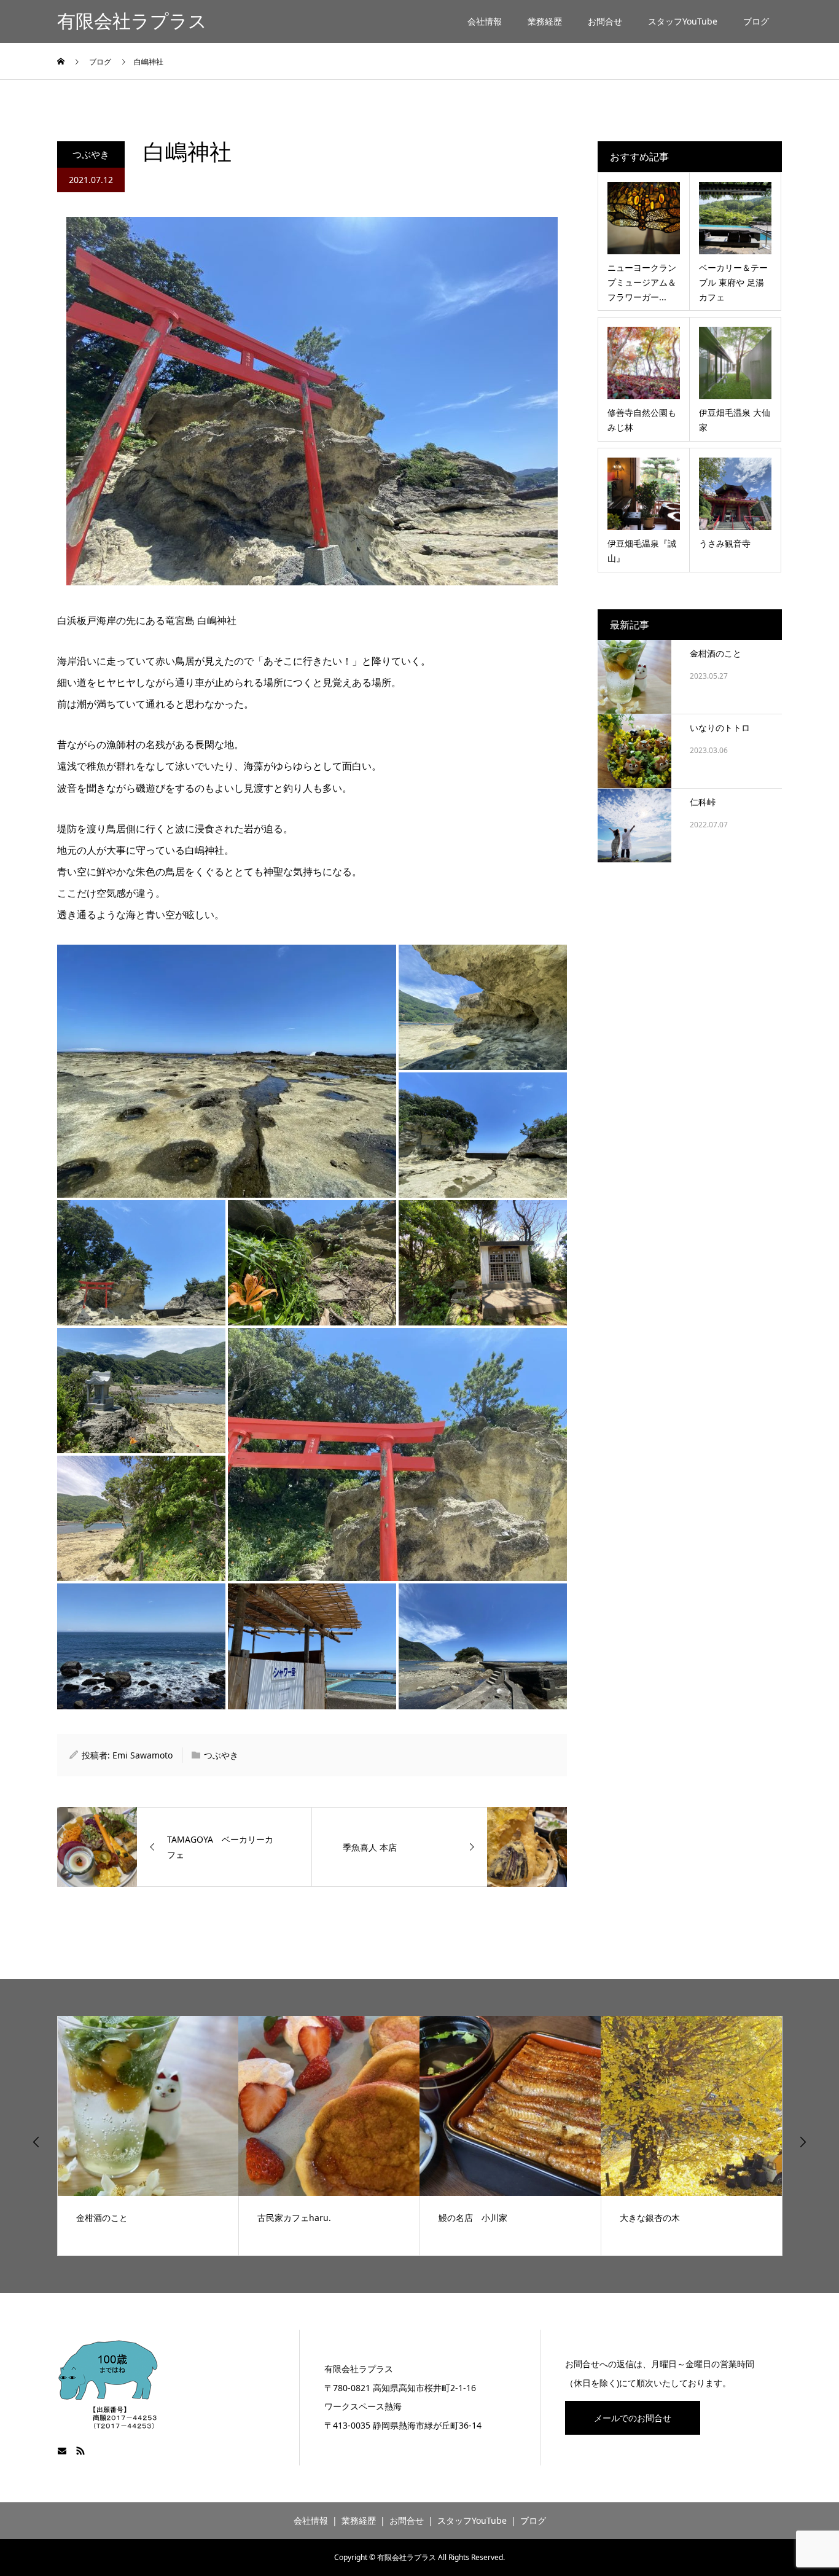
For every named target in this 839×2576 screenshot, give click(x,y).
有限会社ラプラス (132, 21)
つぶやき (91, 154)
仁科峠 (703, 802)
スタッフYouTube (683, 21)
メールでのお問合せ (633, 2418)
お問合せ (605, 21)
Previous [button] (36, 2142)
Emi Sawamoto (142, 1755)
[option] (148, 2136)
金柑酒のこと (716, 653)
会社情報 (485, 21)
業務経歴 (545, 21)
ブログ (756, 21)
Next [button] (803, 2142)
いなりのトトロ (720, 728)
